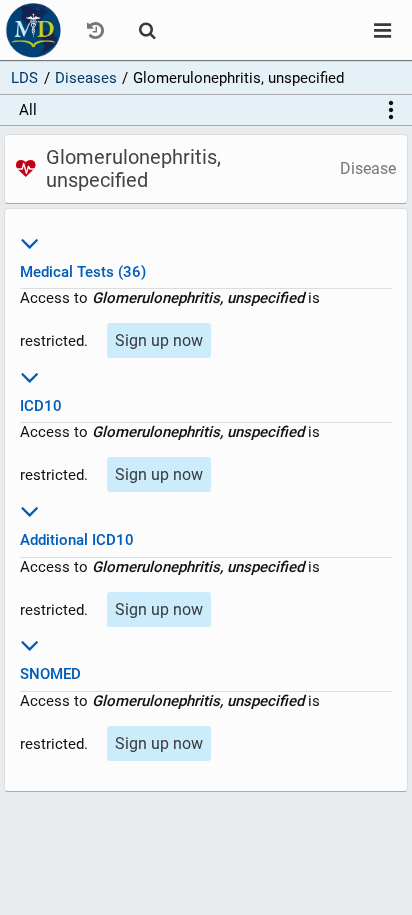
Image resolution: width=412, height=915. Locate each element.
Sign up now (159, 340)
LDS (24, 78)
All (28, 110)
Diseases (86, 78)
